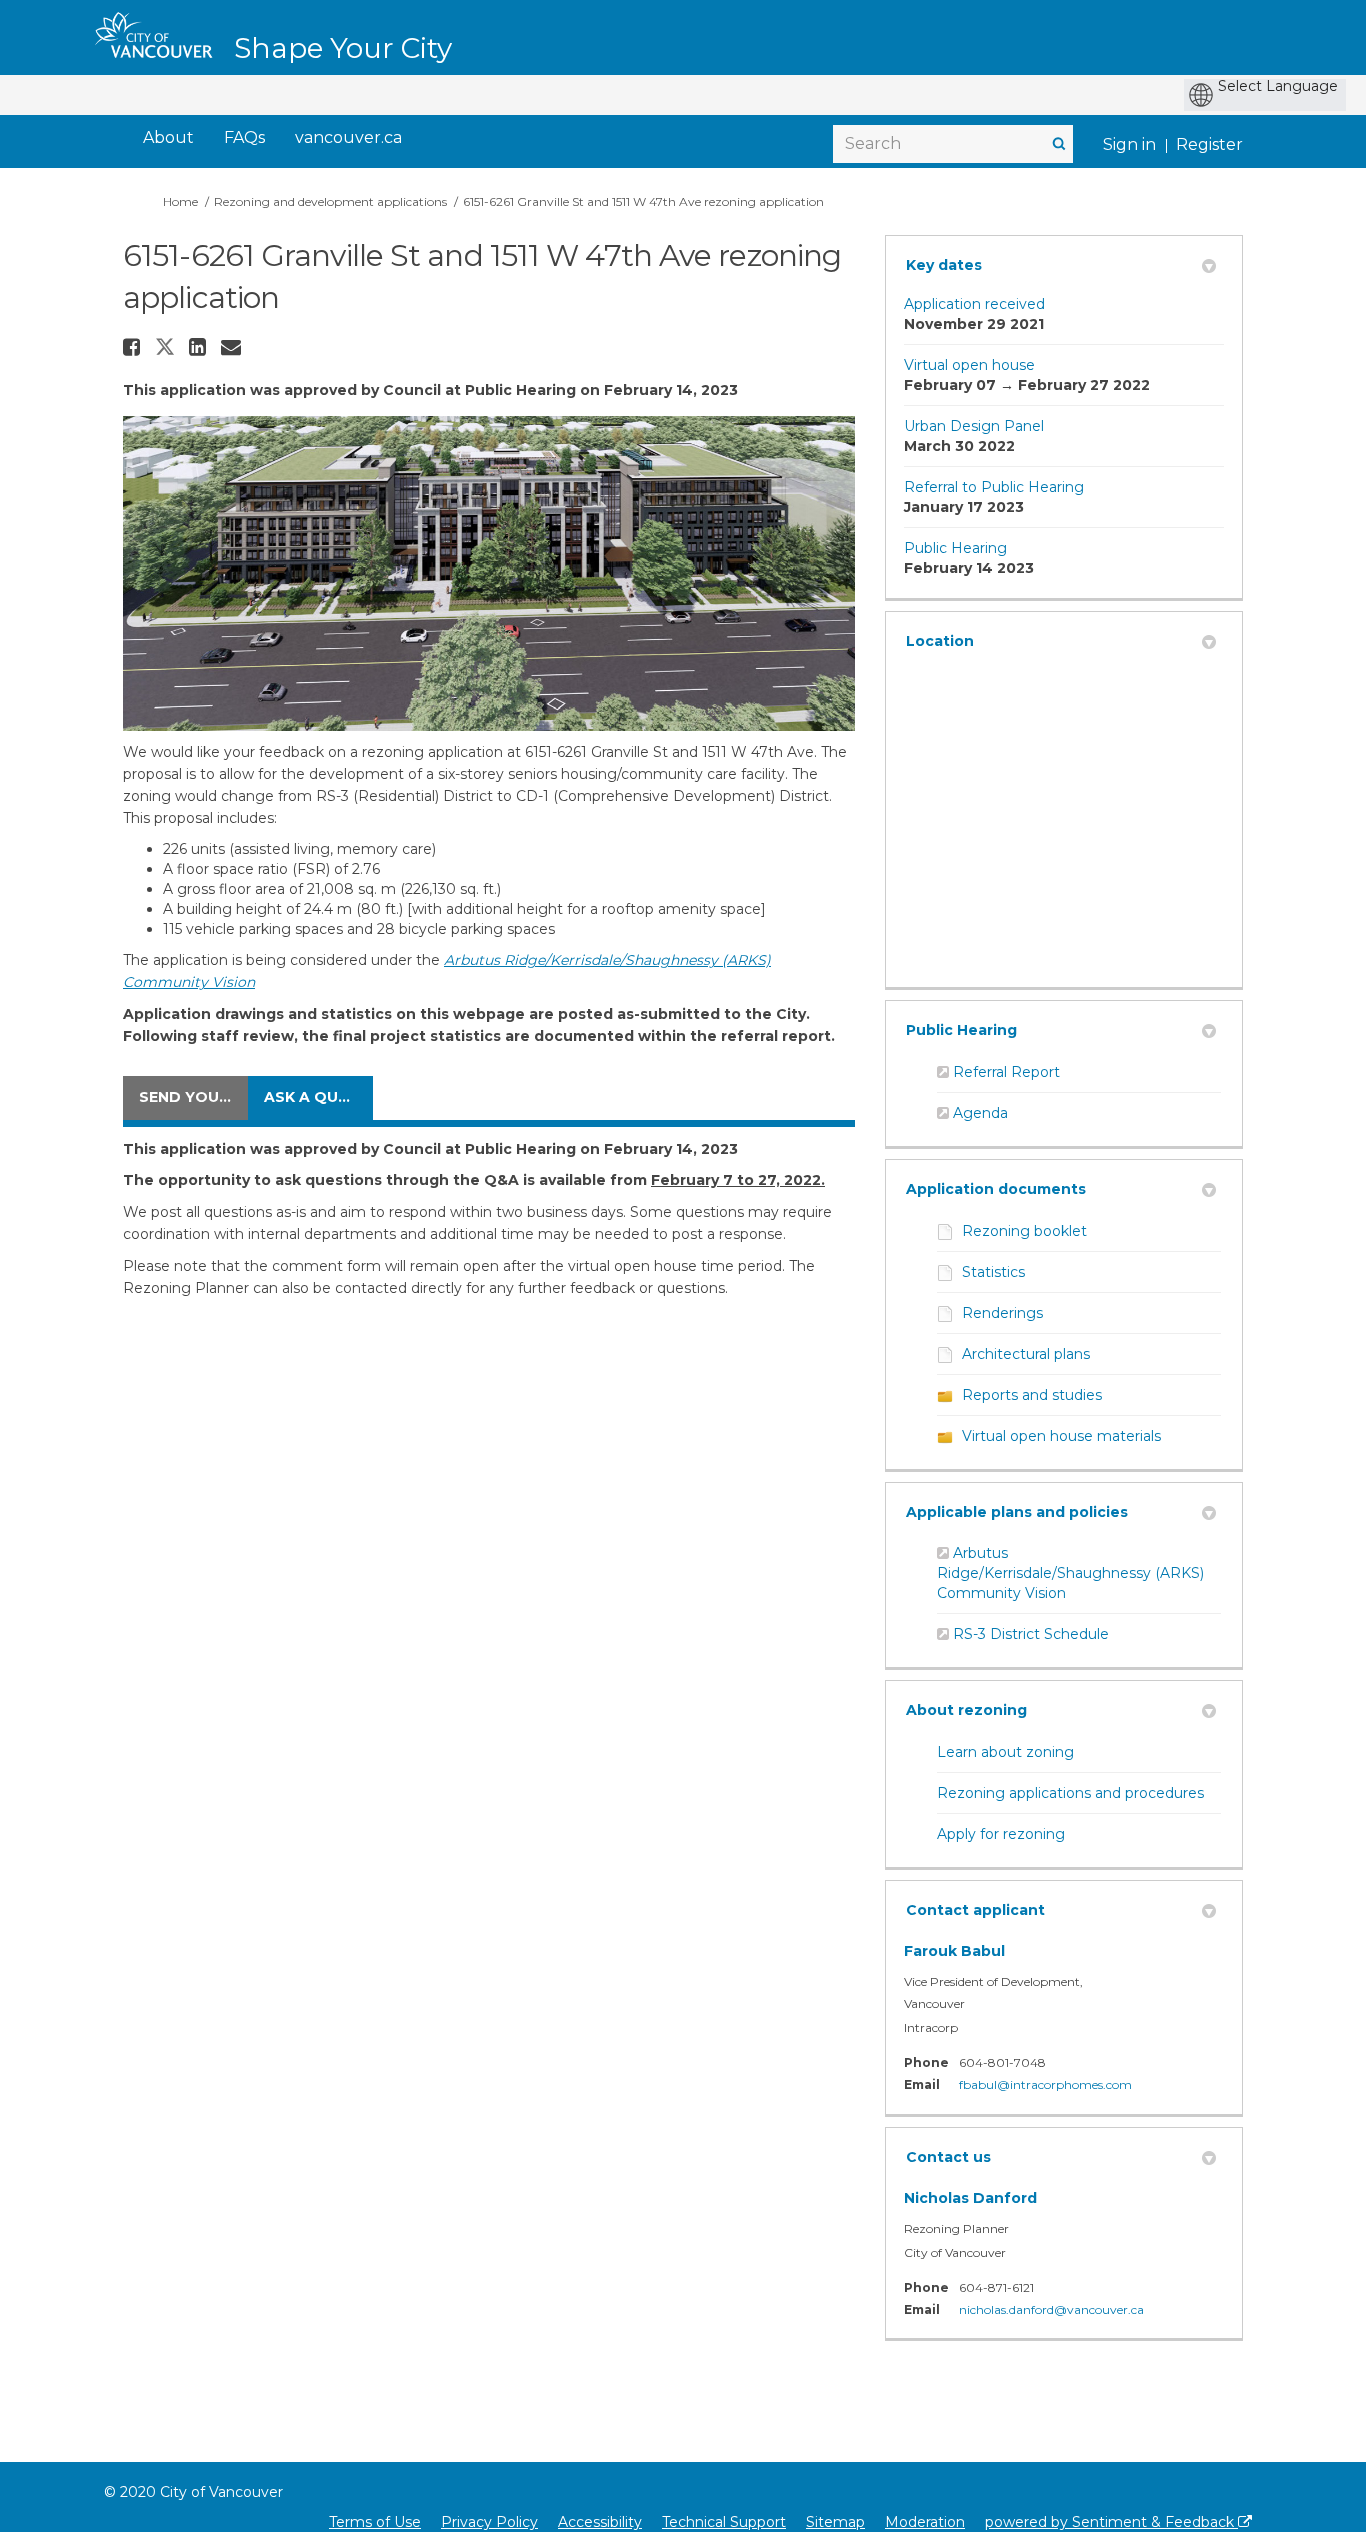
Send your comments (193, 1097)
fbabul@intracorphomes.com (1045, 2084)
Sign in (1129, 144)
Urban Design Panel (974, 426)
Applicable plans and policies (1017, 1512)
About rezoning (966, 1710)
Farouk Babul (954, 1951)
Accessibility (600, 2522)
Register (1209, 144)
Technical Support (724, 2522)
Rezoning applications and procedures (1070, 1793)
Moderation (925, 2522)
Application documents (996, 1189)
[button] (134, 347)
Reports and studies (1032, 1395)
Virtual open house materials (1061, 1436)
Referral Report (1006, 1072)
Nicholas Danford (970, 2198)
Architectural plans (1026, 1354)
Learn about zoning (1005, 1752)
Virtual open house (969, 365)
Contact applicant (975, 1910)
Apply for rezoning (1001, 1834)
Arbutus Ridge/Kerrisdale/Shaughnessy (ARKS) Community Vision (1070, 1573)
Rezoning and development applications (330, 201)
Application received (974, 304)
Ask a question (318, 1097)
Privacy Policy (489, 2522)
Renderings (1002, 1313)
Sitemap (835, 2522)
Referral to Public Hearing (994, 487)
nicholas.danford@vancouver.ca (1051, 2309)
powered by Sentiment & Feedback (1111, 2522)
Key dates (944, 265)
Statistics (993, 1272)
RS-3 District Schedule (1031, 1634)
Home (180, 201)
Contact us (948, 2157)
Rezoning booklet (1024, 1231)
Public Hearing (955, 548)
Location (940, 641)
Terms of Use (375, 2522)
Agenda (980, 1113)
